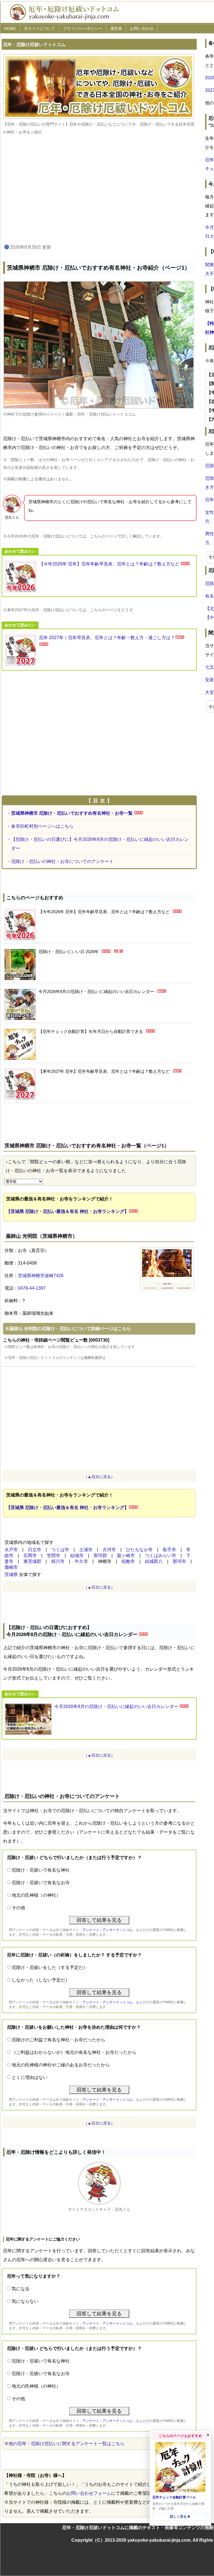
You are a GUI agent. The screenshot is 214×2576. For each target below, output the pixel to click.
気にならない (25, 2301)
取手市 (169, 1550)
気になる (21, 2289)
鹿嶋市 (11, 1567)
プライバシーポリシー (83, 28)
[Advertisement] (99, 190)
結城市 (77, 1556)
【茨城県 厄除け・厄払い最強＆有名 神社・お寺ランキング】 (67, 1211)
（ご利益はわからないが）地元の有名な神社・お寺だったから (74, 2052)
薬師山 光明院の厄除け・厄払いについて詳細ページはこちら (70, 1329)
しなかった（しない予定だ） (41, 1980)
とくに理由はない (30, 2077)
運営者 (116, 28)
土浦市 (86, 1550)
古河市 (109, 1550)
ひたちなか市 (139, 1550)
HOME (10, 28)
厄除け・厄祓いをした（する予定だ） (50, 1967)
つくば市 (60, 1550)
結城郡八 (154, 1561)
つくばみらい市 (160, 1556)
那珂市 (179, 1561)
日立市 (35, 1550)
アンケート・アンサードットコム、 (109, 1930)
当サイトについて (40, 28)
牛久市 (81, 1561)
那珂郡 (100, 1556)
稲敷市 (128, 1561)
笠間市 (53, 1556)
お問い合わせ (142, 28)
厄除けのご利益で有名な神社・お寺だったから (59, 2040)
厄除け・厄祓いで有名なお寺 (41, 1883)
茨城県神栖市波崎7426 (41, 1276)
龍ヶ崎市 (126, 1556)
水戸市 (11, 1550)
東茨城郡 (32, 1561)
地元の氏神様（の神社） (36, 1895)
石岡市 (30, 1556)
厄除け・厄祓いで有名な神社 (41, 1870)
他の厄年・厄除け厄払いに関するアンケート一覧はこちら (67, 2444)
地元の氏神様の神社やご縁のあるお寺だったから (61, 2065)
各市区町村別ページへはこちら (42, 826)
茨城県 (11, 1574)
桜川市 (58, 1561)
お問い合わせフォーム (89, 2493)
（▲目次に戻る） (99, 1477)
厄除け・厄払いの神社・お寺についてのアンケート (62, 861)
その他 (18, 1908)
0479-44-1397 (32, 1288)
